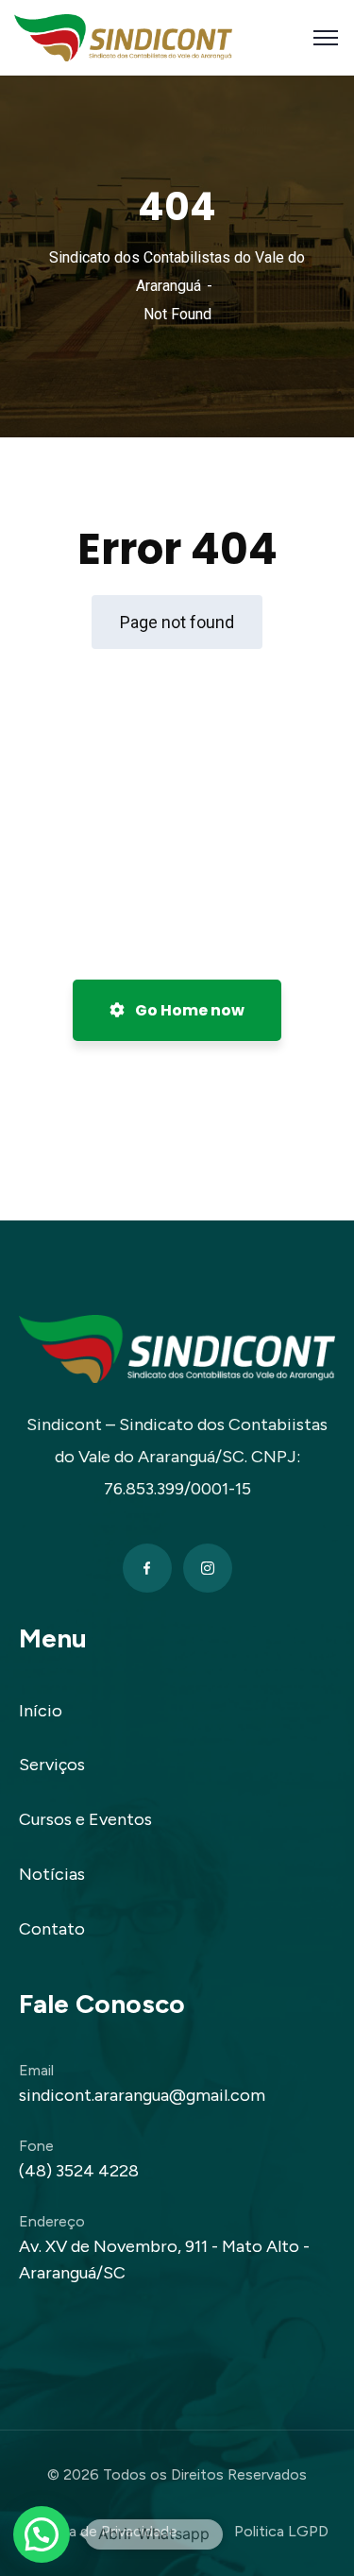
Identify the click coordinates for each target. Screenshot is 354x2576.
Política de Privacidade (102, 2531)
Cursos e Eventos (85, 1819)
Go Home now (188, 1010)
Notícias (52, 1874)
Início (41, 1711)
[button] (42, 2534)
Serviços (52, 1765)
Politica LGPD (281, 2531)
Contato (52, 1929)
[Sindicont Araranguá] (123, 36)
